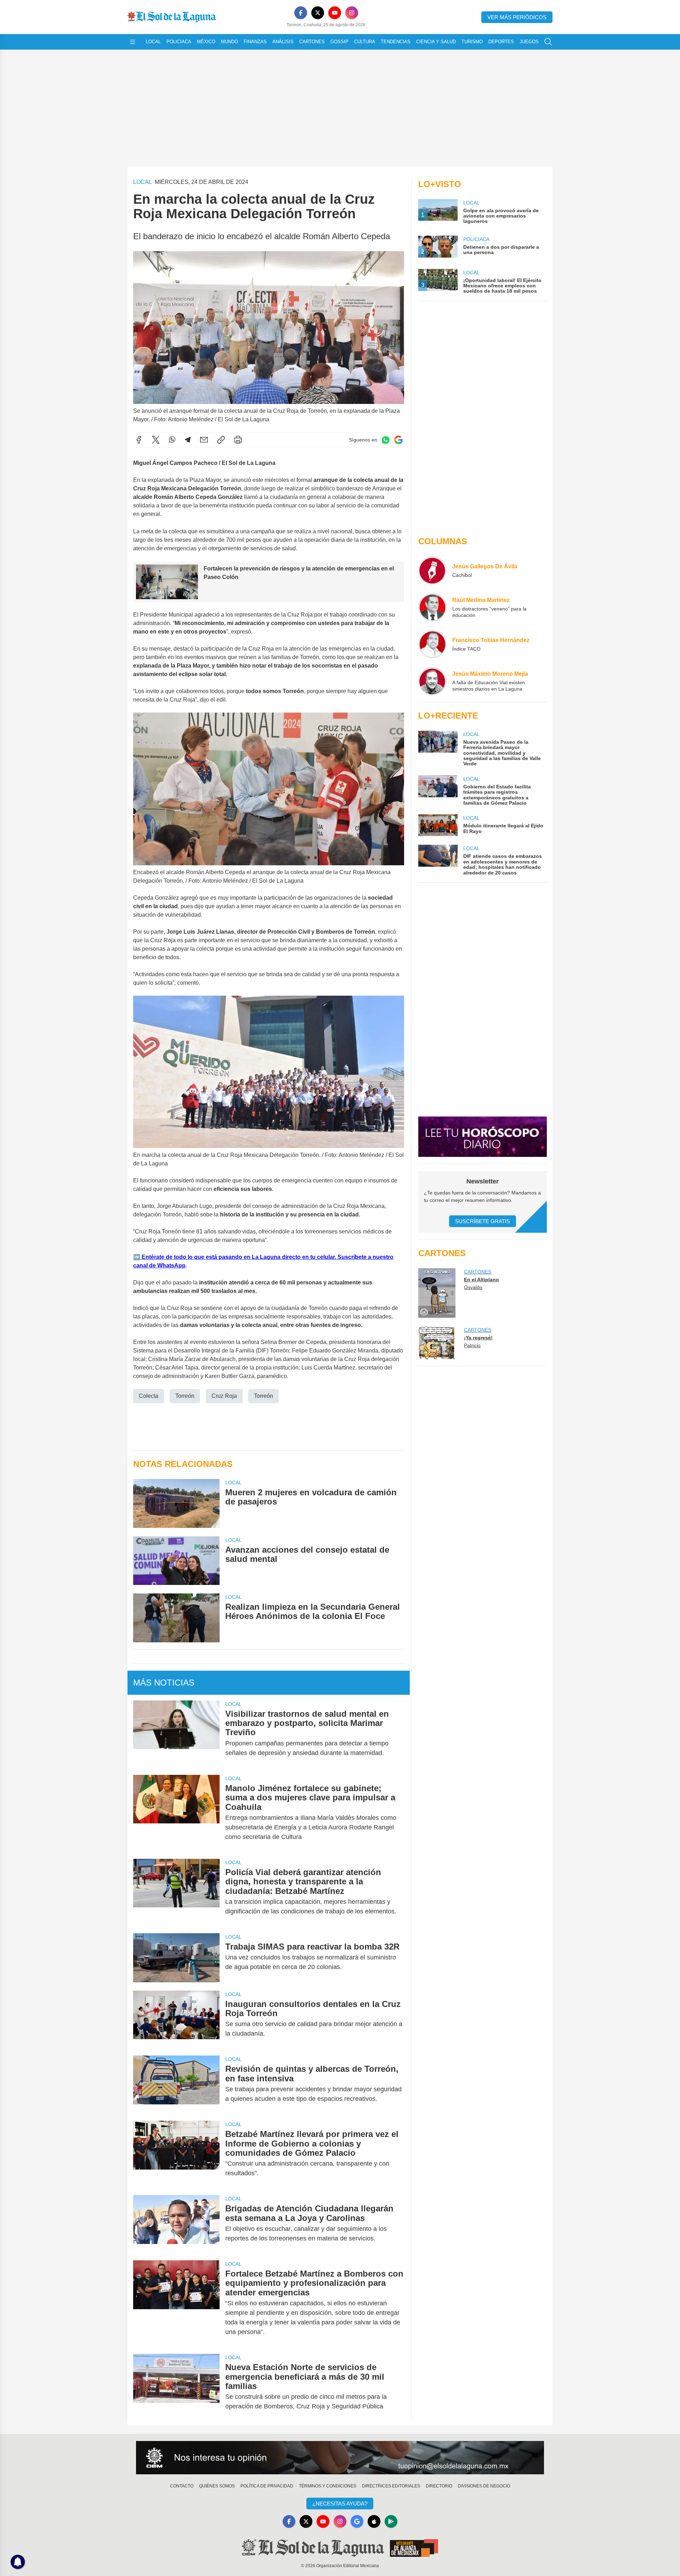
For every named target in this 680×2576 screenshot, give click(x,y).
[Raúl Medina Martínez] (432, 607)
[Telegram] (188, 440)
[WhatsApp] (172, 440)
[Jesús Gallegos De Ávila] (432, 570)
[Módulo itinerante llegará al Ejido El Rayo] (438, 825)
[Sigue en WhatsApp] (386, 440)
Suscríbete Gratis (483, 1221)
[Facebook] (301, 13)
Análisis (283, 42)
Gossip (339, 42)
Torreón (185, 1396)
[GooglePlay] (391, 2521)
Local (153, 42)
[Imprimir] (238, 440)
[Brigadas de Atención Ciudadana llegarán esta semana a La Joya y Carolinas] (176, 2223)
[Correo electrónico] (204, 440)
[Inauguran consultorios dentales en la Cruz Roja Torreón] (176, 2019)
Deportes (501, 42)
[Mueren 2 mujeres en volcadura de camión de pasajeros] (176, 1503)
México (206, 42)
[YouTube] (335, 13)
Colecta (149, 1396)
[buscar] (548, 42)
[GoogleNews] (357, 2521)
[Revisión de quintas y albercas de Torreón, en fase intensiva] (176, 2084)
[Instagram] (352, 13)
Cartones (312, 42)
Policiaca (179, 42)
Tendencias (396, 42)
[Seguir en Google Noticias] (398, 440)
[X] (318, 13)
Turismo (472, 42)
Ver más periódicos (517, 17)
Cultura (365, 42)
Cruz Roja (224, 1396)
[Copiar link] (221, 440)
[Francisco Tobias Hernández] (432, 644)
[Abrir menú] (132, 42)
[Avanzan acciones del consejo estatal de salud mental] (176, 1561)
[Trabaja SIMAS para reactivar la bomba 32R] (176, 1958)
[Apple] (374, 2521)
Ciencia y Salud (436, 42)
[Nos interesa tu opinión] (340, 2458)
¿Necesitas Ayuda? (340, 2504)
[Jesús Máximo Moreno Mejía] (432, 681)
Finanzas (255, 42)
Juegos (529, 42)
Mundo (229, 42)
